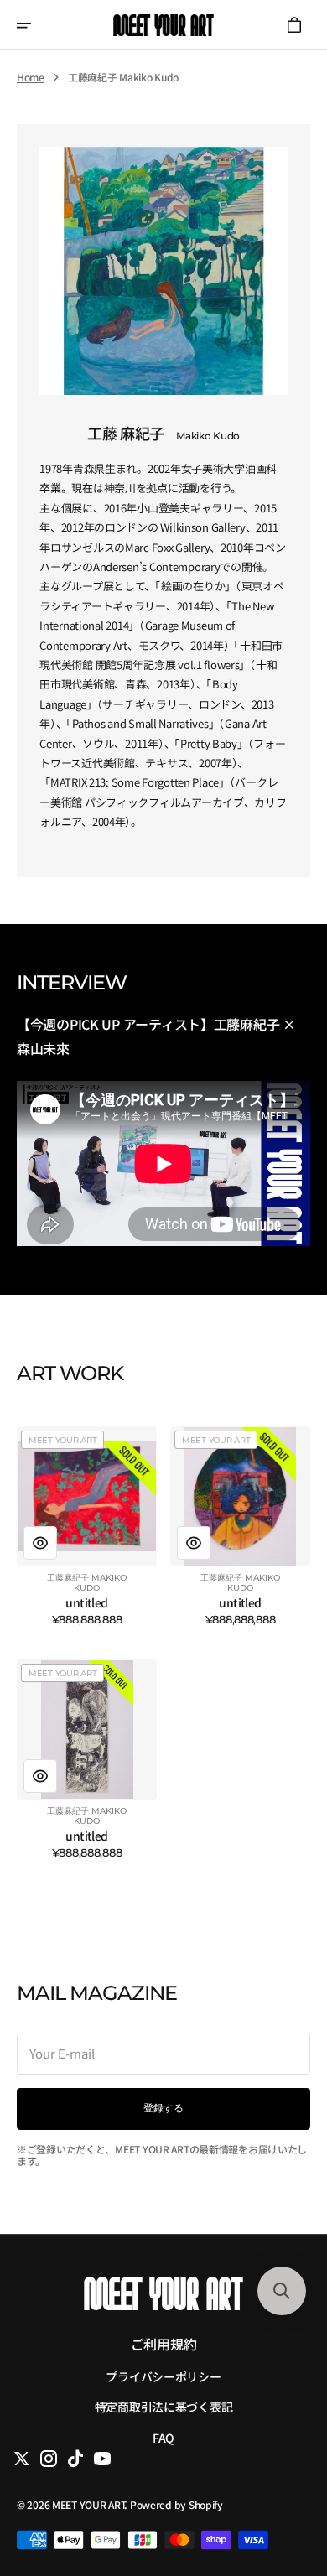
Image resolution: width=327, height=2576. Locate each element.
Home (31, 77)
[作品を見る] (40, 1543)
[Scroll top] (281, 2479)
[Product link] (87, 1526)
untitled (87, 1603)
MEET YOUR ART (88, 2504)
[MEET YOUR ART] (163, 25)
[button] (35, 25)
